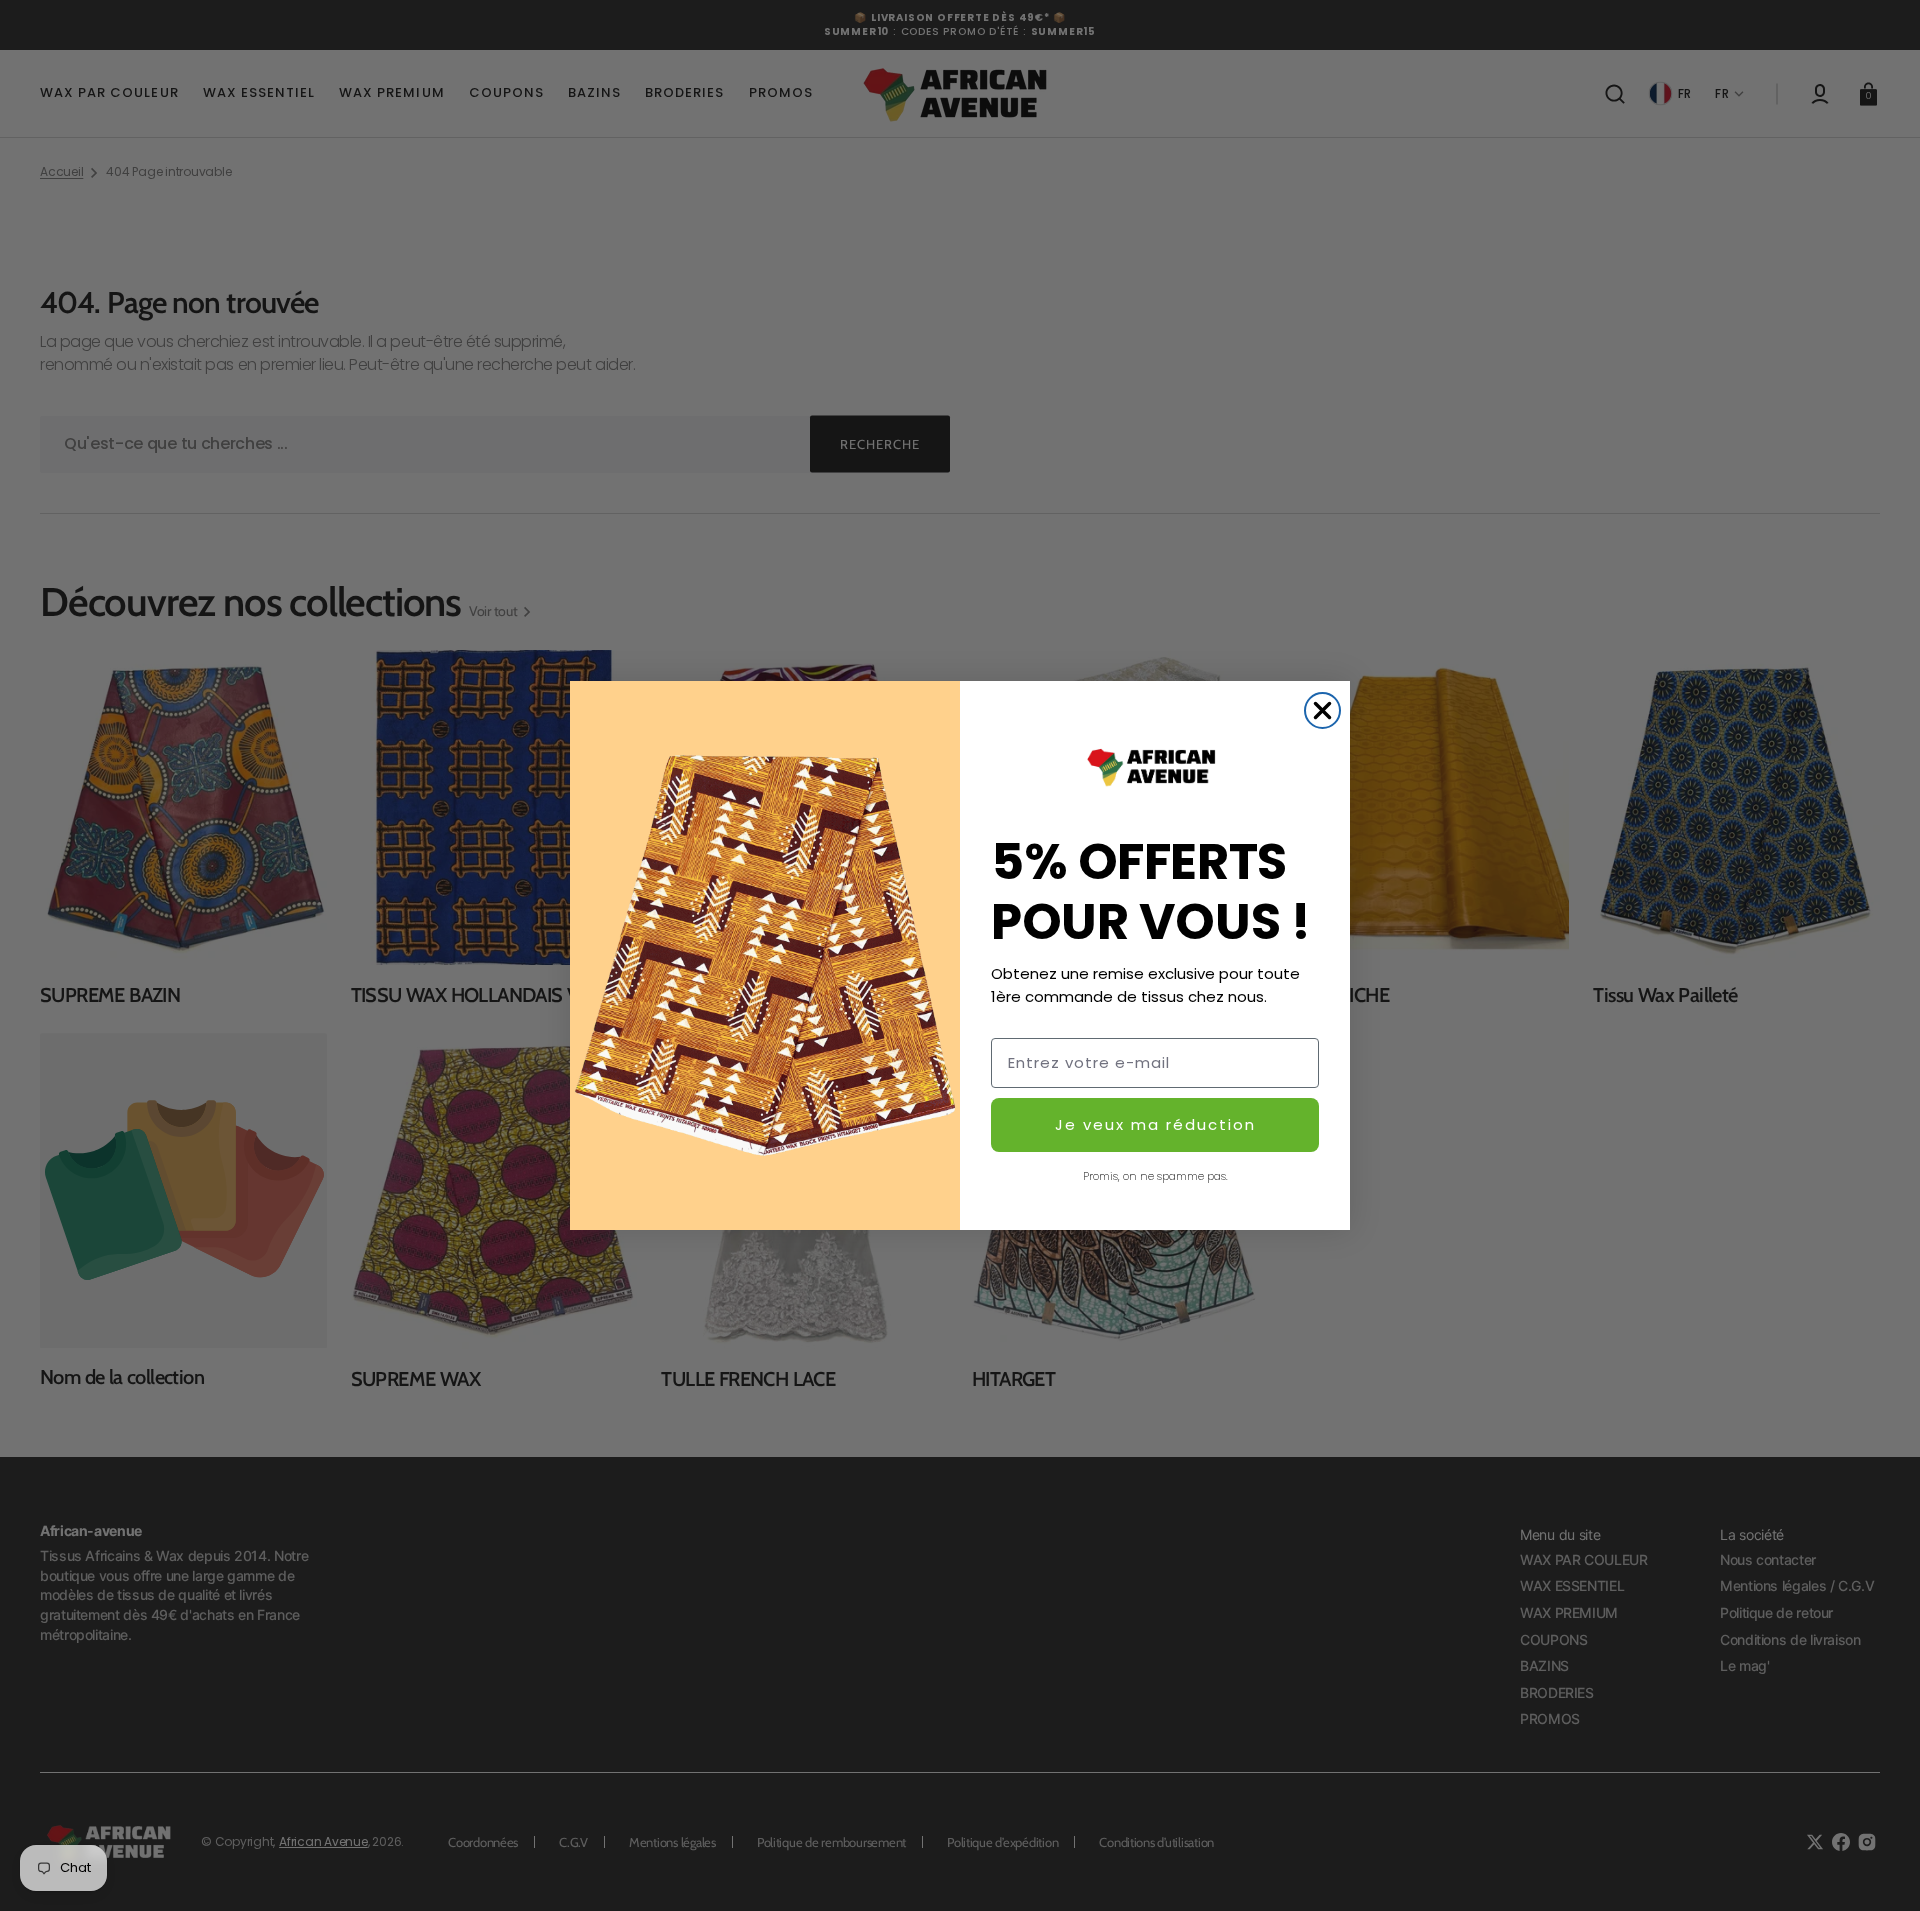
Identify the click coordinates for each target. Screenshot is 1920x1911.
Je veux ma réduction (1155, 1124)
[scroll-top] (1877, 1868)
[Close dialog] (1322, 710)
